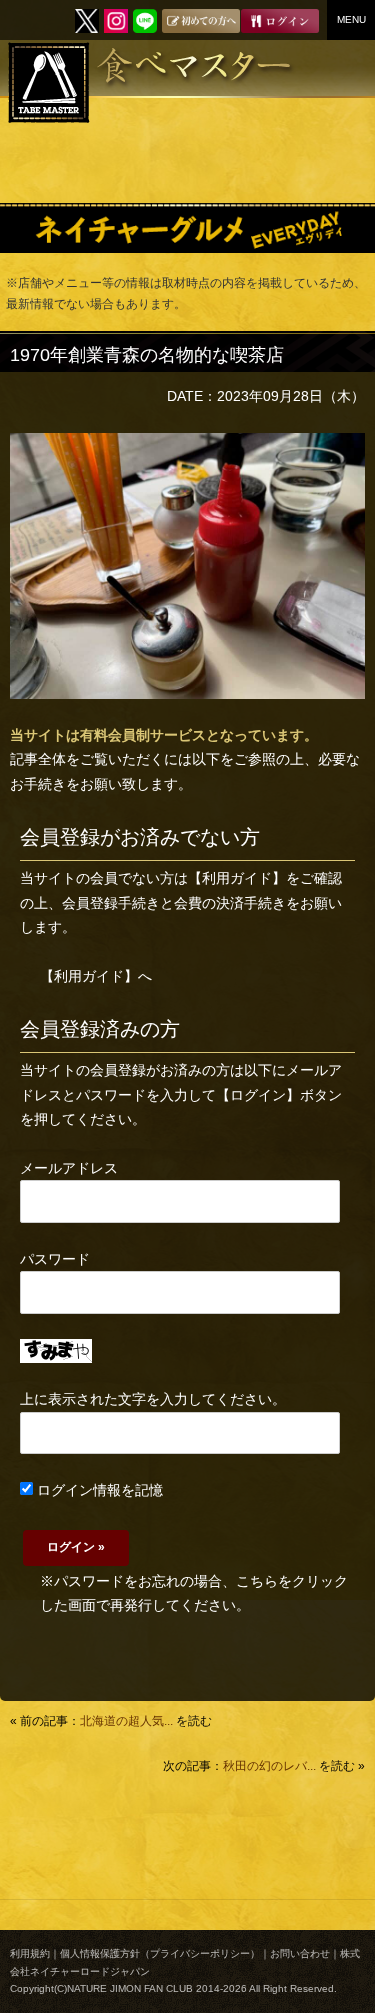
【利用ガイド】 (237, 878)
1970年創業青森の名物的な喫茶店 (147, 355)
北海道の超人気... (126, 1721)
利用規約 (30, 1953)
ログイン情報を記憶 (98, 1490)
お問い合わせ (300, 1953)
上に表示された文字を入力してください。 (153, 1399)
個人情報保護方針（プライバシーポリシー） (160, 1953)
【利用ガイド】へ (96, 976)
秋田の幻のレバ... (269, 1766)
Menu (351, 19)
